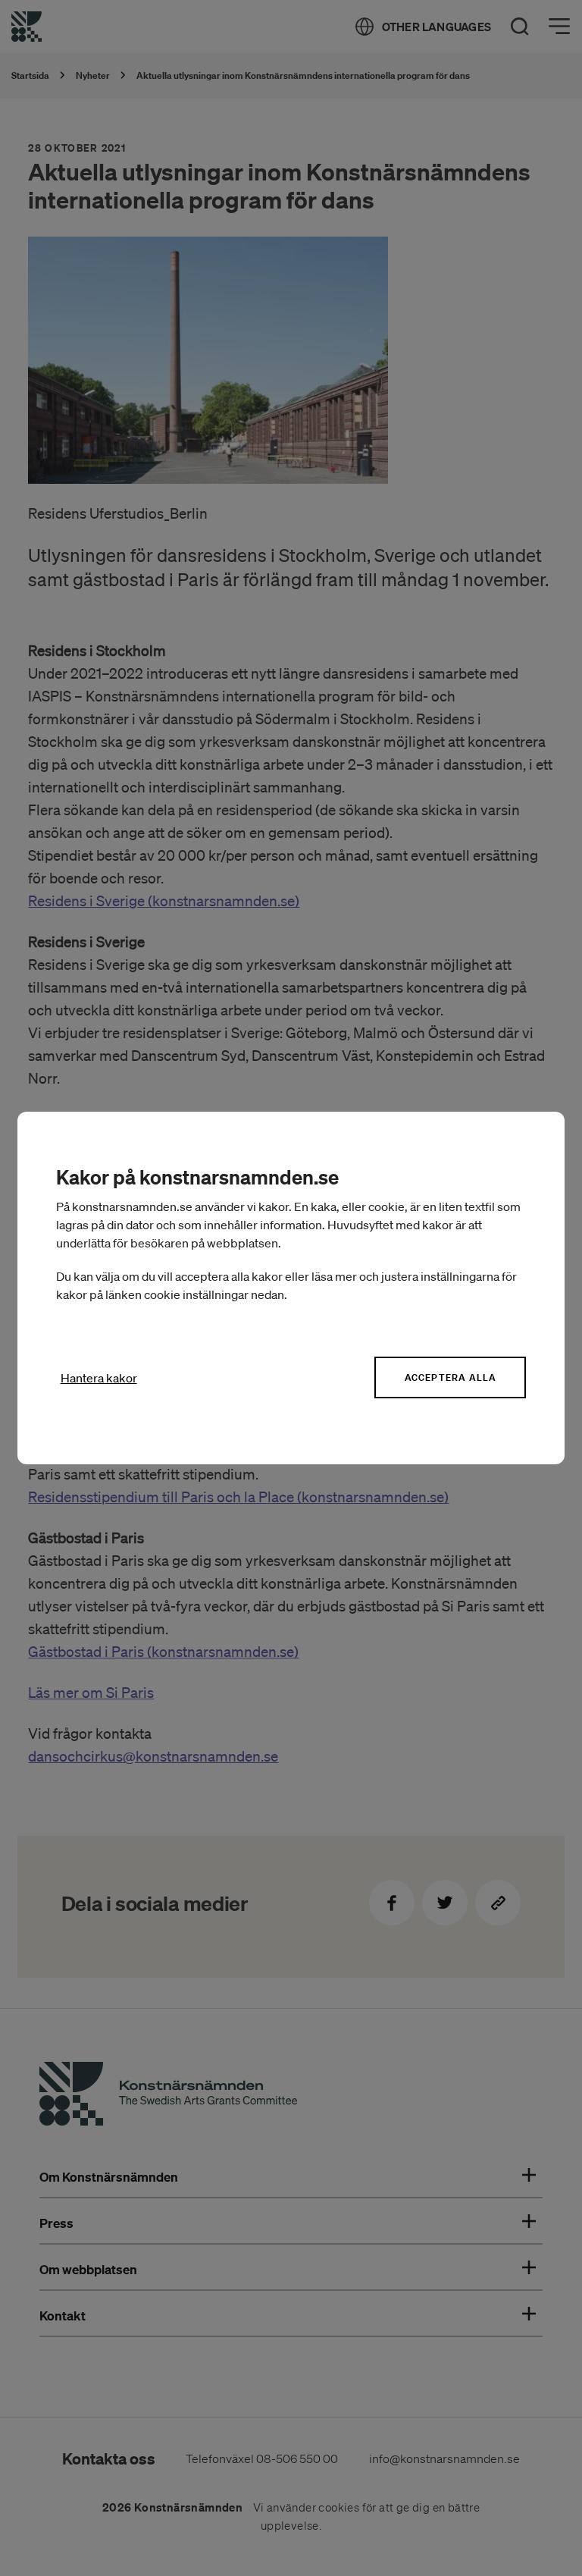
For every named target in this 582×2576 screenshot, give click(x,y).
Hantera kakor (99, 1378)
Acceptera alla (451, 1377)
